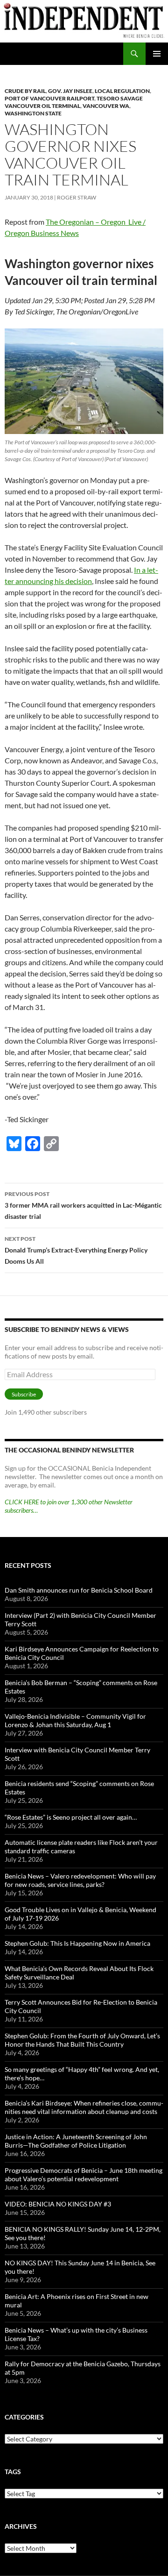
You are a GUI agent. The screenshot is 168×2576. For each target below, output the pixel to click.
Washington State (33, 113)
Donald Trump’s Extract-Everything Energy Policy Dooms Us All (76, 1250)
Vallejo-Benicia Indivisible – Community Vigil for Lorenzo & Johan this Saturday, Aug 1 (75, 1720)
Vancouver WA (106, 106)
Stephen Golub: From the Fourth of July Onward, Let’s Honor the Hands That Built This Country (82, 2040)
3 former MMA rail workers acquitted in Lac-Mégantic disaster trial (83, 1205)
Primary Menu (157, 54)
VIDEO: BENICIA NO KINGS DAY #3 (58, 2204)
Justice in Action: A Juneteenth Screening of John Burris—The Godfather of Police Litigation (76, 2141)
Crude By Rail (25, 91)
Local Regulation (122, 91)
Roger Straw (77, 197)
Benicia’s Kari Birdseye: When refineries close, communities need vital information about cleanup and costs (84, 2107)
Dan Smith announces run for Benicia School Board (79, 1590)
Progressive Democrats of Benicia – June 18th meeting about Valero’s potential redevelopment (84, 2174)
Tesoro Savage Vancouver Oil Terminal (74, 102)
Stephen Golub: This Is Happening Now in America (77, 1943)
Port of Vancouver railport (49, 98)
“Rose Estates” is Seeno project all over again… (71, 1817)
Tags (13, 2472)
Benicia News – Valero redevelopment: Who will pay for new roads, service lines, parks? (80, 1880)
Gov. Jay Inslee (70, 91)
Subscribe (24, 1394)
